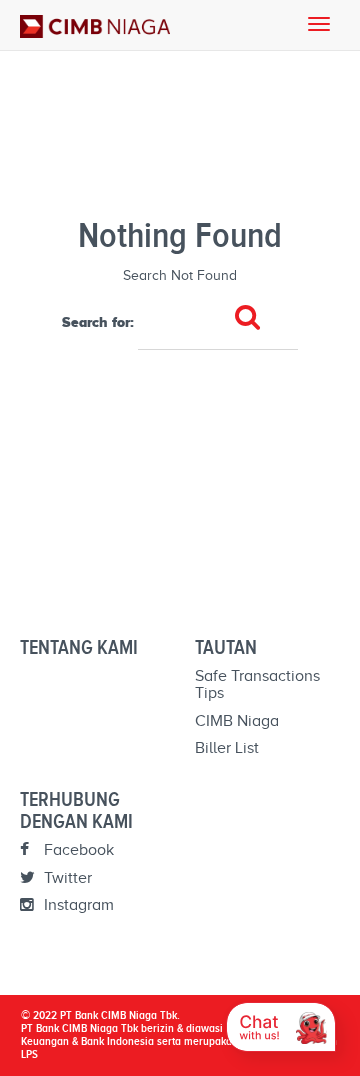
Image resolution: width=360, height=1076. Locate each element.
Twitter (66, 878)
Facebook (77, 850)
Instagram (77, 905)
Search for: (98, 322)
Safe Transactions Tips (257, 685)
